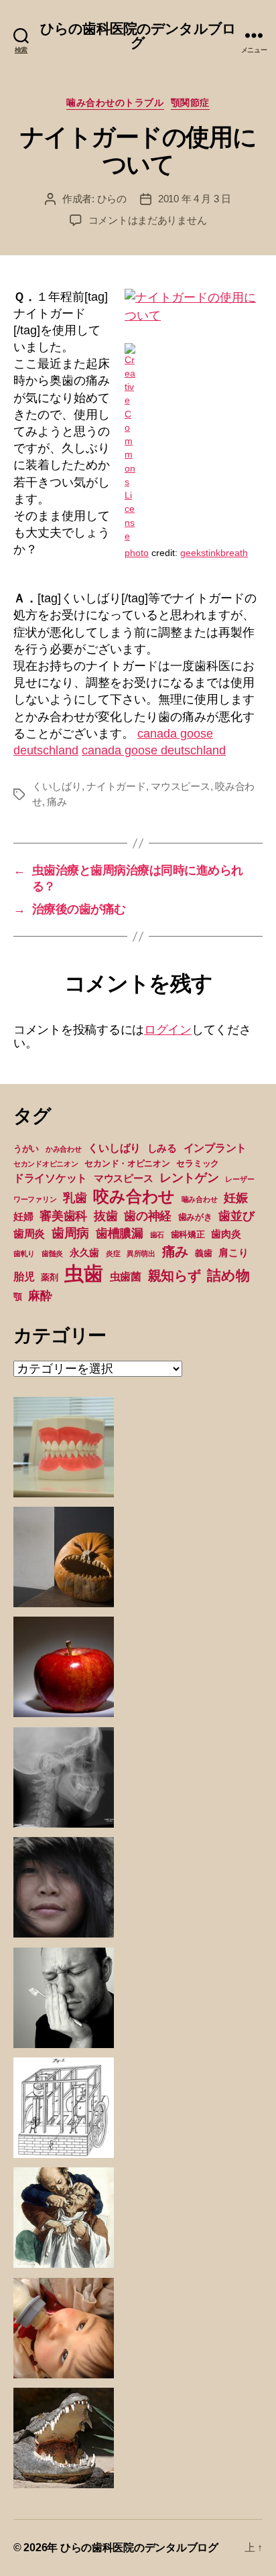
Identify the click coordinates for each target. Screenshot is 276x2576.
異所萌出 (141, 1253)
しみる (162, 1148)
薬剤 (49, 1277)
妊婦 (23, 1217)
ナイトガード (116, 786)
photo (137, 553)
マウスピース (180, 786)
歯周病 (70, 1233)
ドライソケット (50, 1178)
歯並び (236, 1216)
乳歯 (75, 1198)
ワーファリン (35, 1199)
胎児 (24, 1276)
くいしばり (57, 786)
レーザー (239, 1179)
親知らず (175, 1276)
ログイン (168, 1030)
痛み (57, 802)
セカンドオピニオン (46, 1164)
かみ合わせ (64, 1149)
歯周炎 (29, 1233)
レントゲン (189, 1178)
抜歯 (106, 1216)
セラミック (198, 1163)
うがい (26, 1149)
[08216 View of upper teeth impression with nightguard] (194, 307)
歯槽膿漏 (120, 1233)
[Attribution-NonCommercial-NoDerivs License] (194, 444)
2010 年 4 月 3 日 (195, 199)
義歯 (203, 1253)
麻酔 (40, 1296)
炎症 (113, 1253)
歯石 (157, 1235)
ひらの (112, 199)
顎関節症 (190, 103)
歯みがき (195, 1217)
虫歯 (83, 1273)
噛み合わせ (200, 1199)
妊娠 (235, 1198)
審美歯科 (63, 1216)
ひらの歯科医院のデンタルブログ (138, 36)
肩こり (233, 1253)
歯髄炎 (52, 1253)
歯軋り (24, 1253)
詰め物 (228, 1275)
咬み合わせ (134, 1196)
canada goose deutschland (154, 750)
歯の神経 (148, 1216)
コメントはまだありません (148, 220)
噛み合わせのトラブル (115, 103)
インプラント (215, 1148)
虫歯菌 (126, 1276)
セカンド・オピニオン (127, 1163)
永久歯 (84, 1253)
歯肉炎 (226, 1234)
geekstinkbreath (214, 553)
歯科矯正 (188, 1234)
